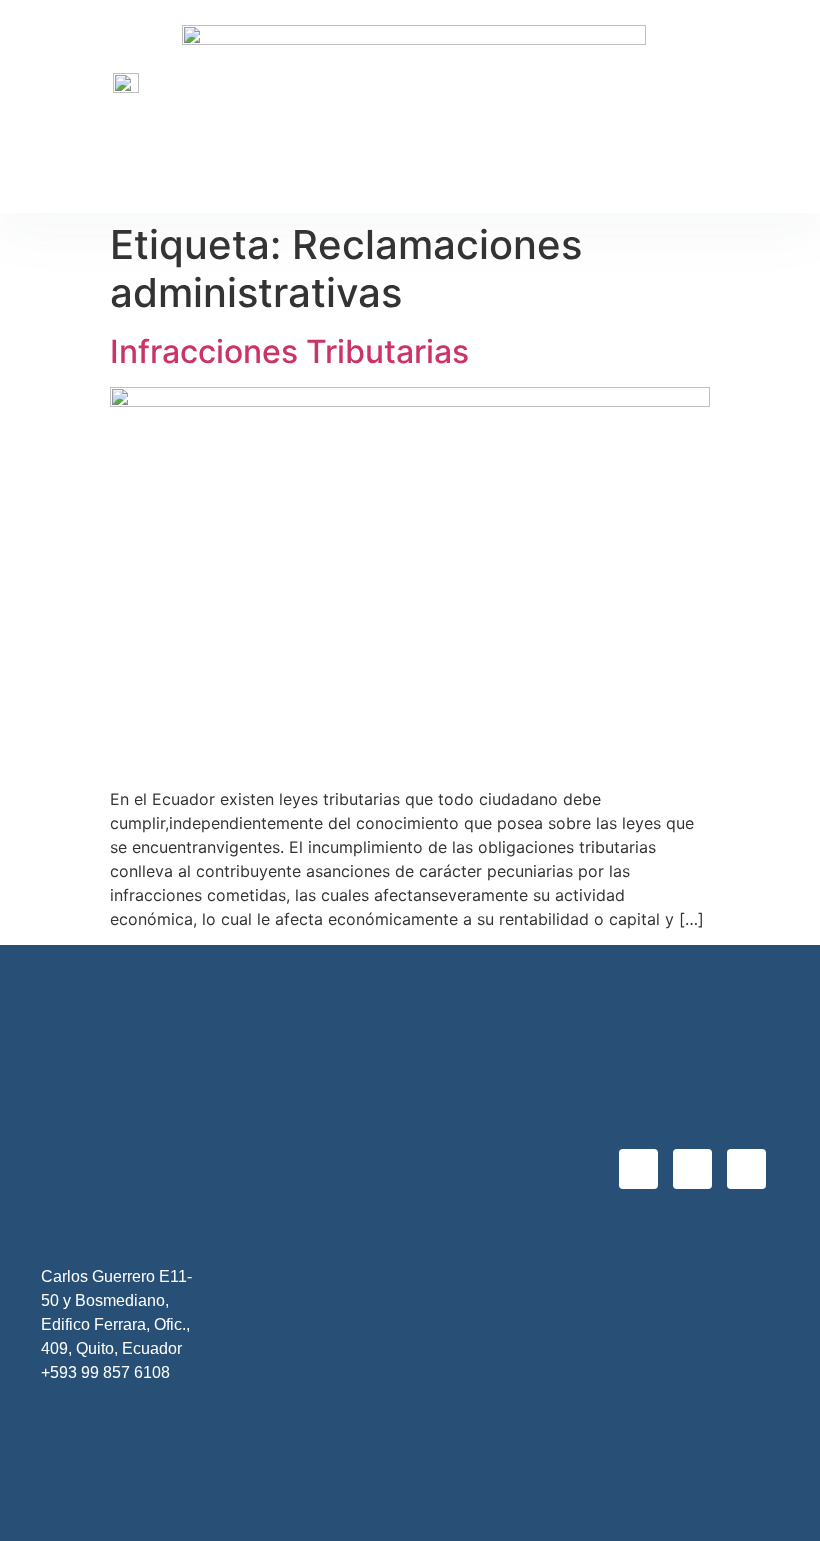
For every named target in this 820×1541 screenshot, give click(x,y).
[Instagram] (692, 1168)
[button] (705, 109)
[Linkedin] (746, 1168)
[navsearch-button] (779, 109)
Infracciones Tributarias (289, 351)
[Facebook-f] (638, 1168)
